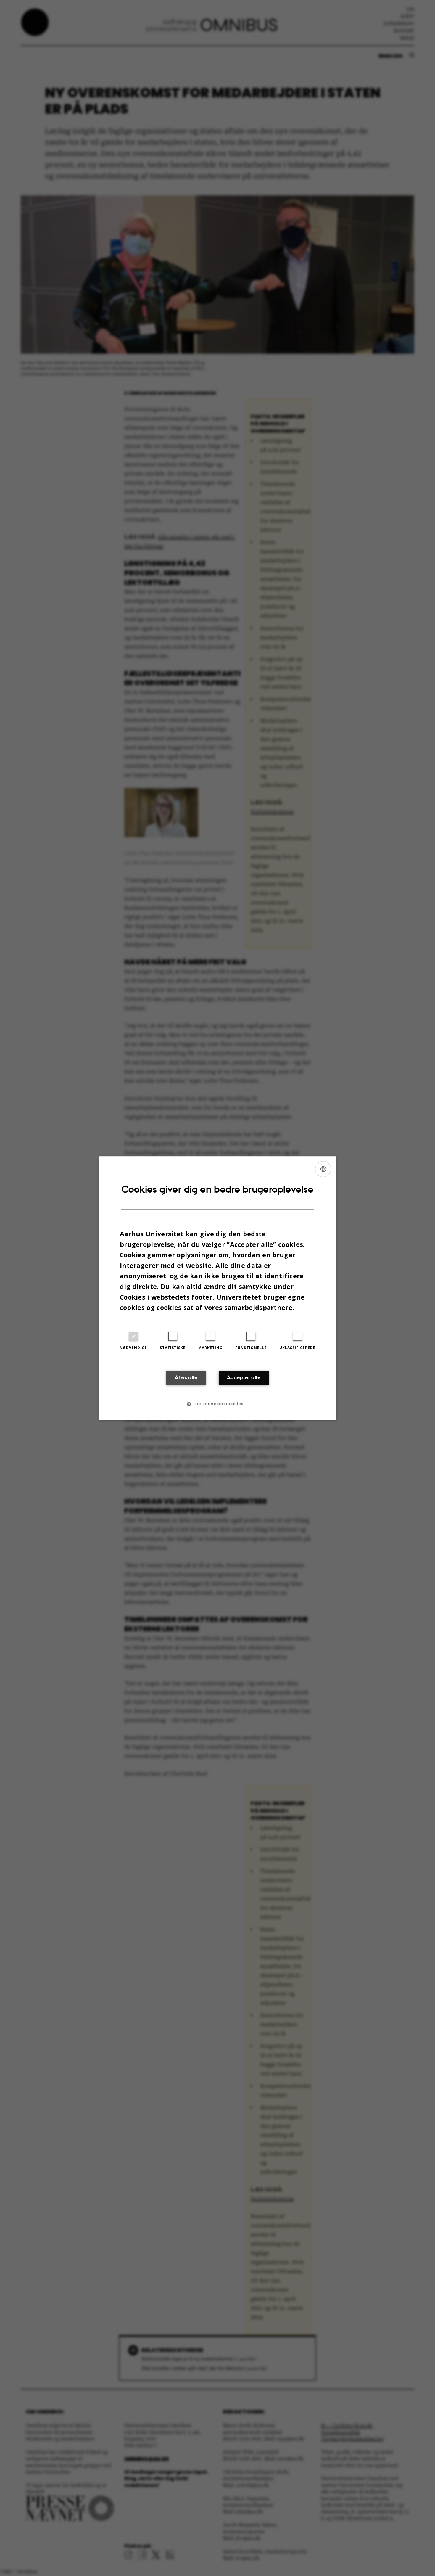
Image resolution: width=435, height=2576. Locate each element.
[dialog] (217, 1288)
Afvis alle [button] (186, 1377)
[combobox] (323, 1169)
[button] (217, 1404)
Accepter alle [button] (244, 1377)
